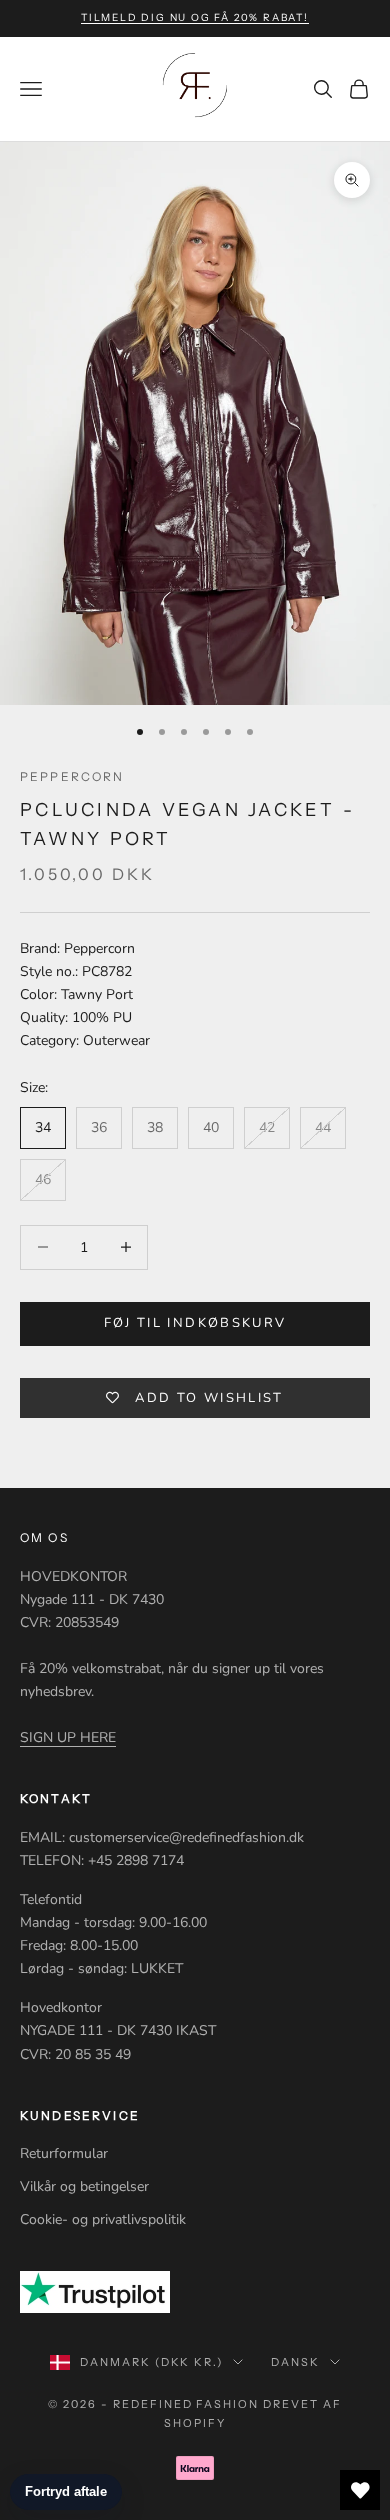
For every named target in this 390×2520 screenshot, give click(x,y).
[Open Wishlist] (360, 2490)
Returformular (64, 2153)
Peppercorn (72, 776)
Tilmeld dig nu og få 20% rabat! (195, 17)
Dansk (295, 2362)
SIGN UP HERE (68, 1737)
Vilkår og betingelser (84, 2186)
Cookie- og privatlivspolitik (103, 2219)
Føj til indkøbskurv (195, 1323)
